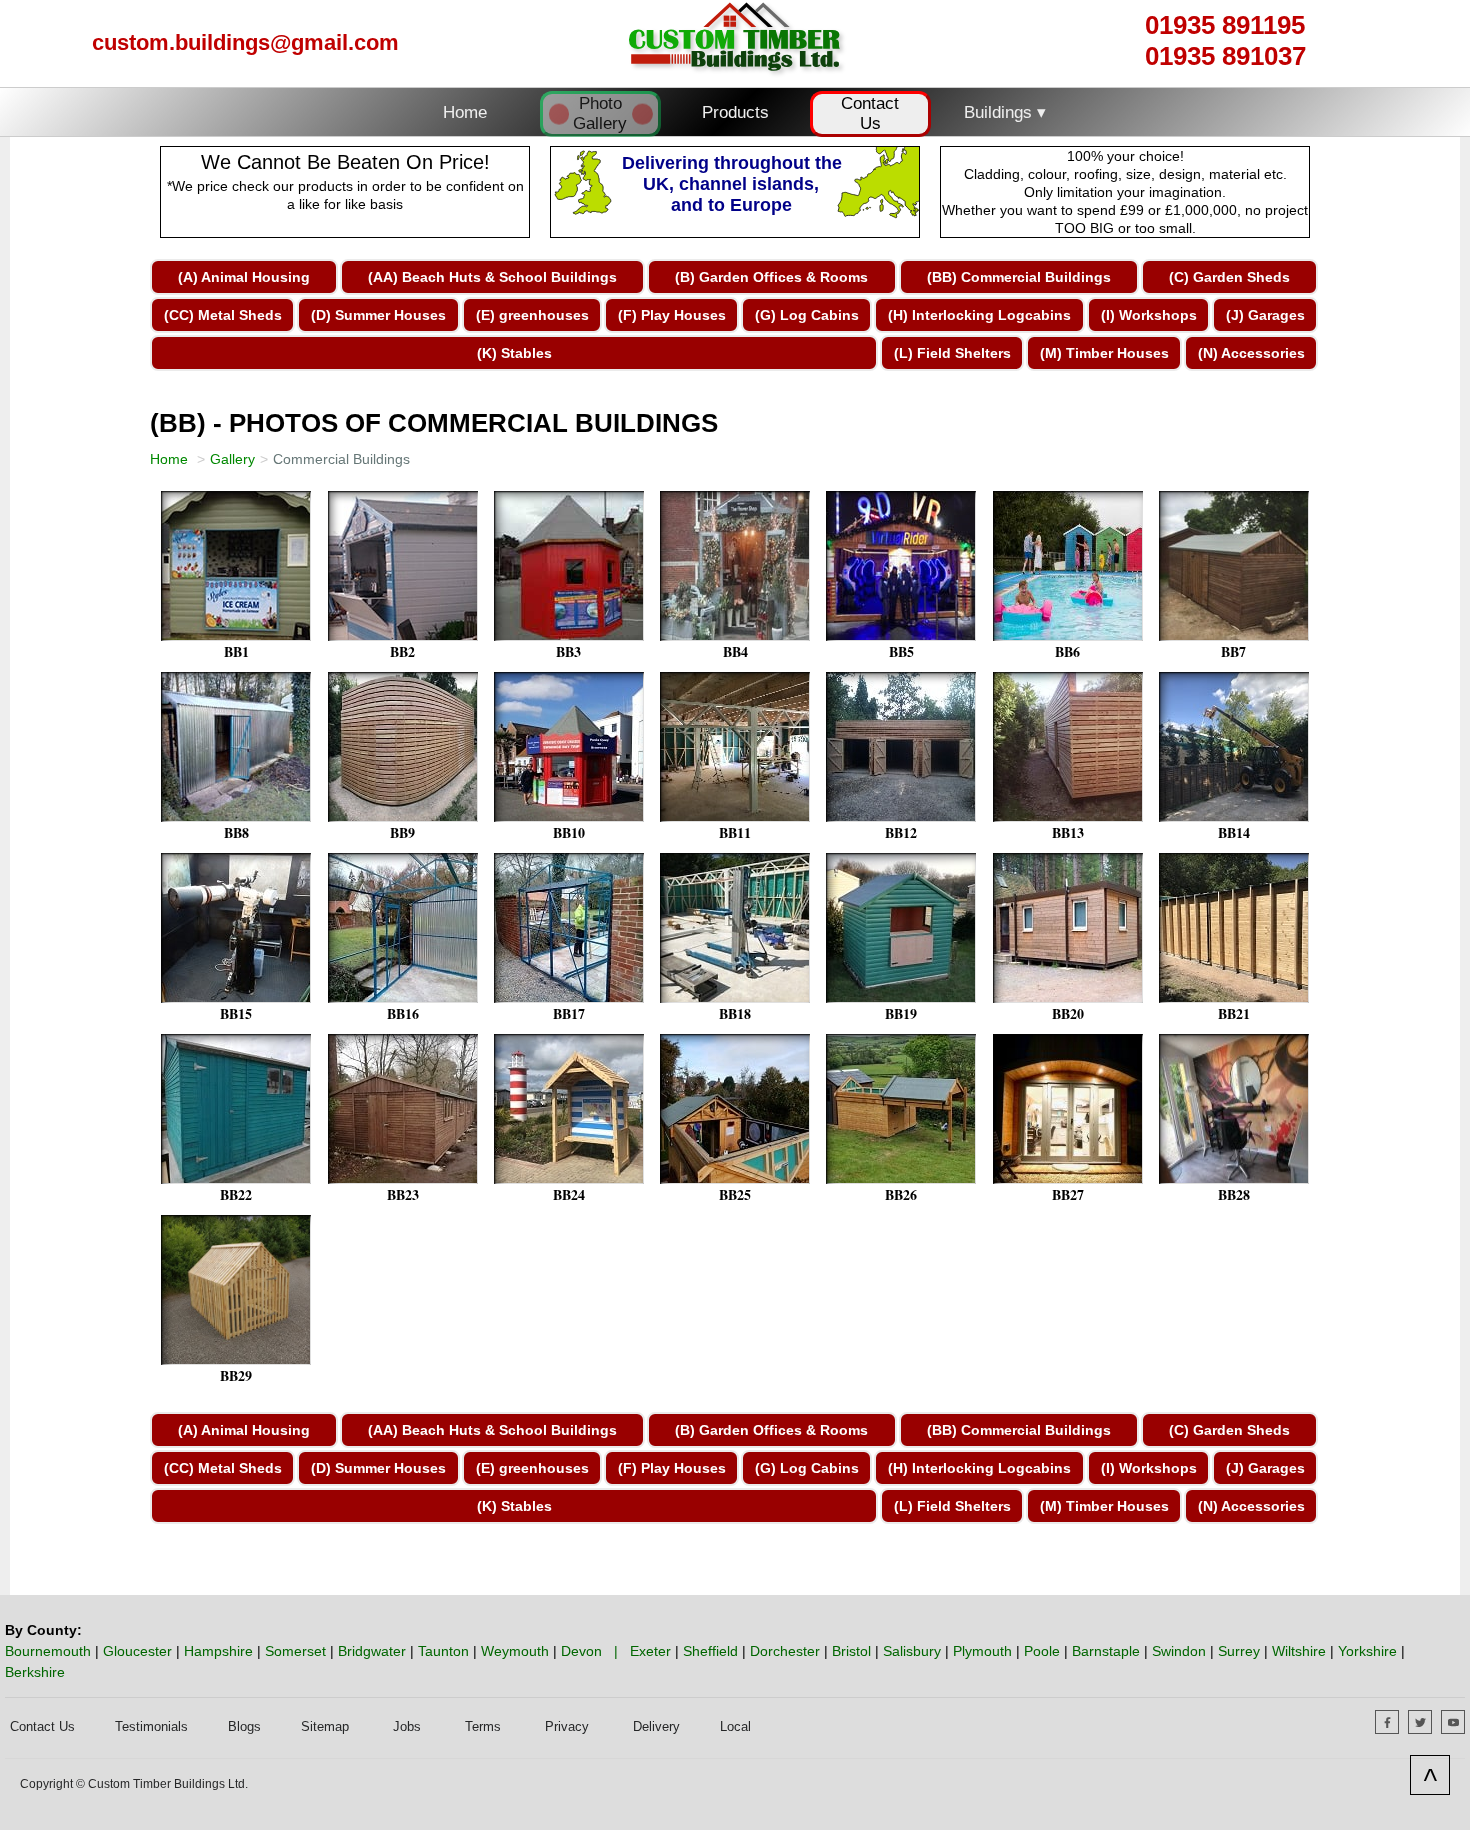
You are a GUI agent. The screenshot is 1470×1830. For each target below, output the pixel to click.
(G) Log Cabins (807, 315)
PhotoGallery (600, 113)
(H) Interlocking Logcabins (979, 315)
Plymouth (982, 1651)
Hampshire (218, 1651)
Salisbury (912, 1651)
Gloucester (137, 1651)
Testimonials (151, 1726)
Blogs (244, 1726)
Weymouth (515, 1651)
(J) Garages (1265, 315)
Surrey (1239, 1651)
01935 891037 (1225, 56)
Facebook (1398, 1721)
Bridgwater (372, 1651)
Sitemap (325, 1726)
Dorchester (785, 1651)
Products (735, 112)
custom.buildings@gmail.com (245, 42)
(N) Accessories (1251, 353)
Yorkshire (1367, 1651)
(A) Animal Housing (244, 277)
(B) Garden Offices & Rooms (771, 277)
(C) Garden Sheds (1229, 277)
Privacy (567, 1726)
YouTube (1464, 1721)
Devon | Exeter (616, 1651)
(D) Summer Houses (378, 315)
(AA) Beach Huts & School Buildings (492, 277)
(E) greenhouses (532, 315)
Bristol (851, 1651)
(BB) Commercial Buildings (1019, 277)
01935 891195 (1225, 25)
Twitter (1431, 1721)
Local (735, 1726)
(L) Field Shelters (952, 353)
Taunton (443, 1651)
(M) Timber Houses (1104, 353)
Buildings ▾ (1005, 112)
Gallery (232, 459)
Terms (483, 1726)
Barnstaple (1106, 1651)
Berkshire (35, 1672)
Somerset (295, 1651)
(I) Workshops (1149, 315)
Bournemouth (48, 1651)
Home (465, 112)
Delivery (656, 1726)
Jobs (407, 1726)
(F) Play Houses (672, 315)
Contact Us (870, 113)
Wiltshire (1299, 1651)
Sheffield (710, 1651)
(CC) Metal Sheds (223, 315)
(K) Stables (514, 353)
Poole (1042, 1651)
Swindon (1179, 1651)
